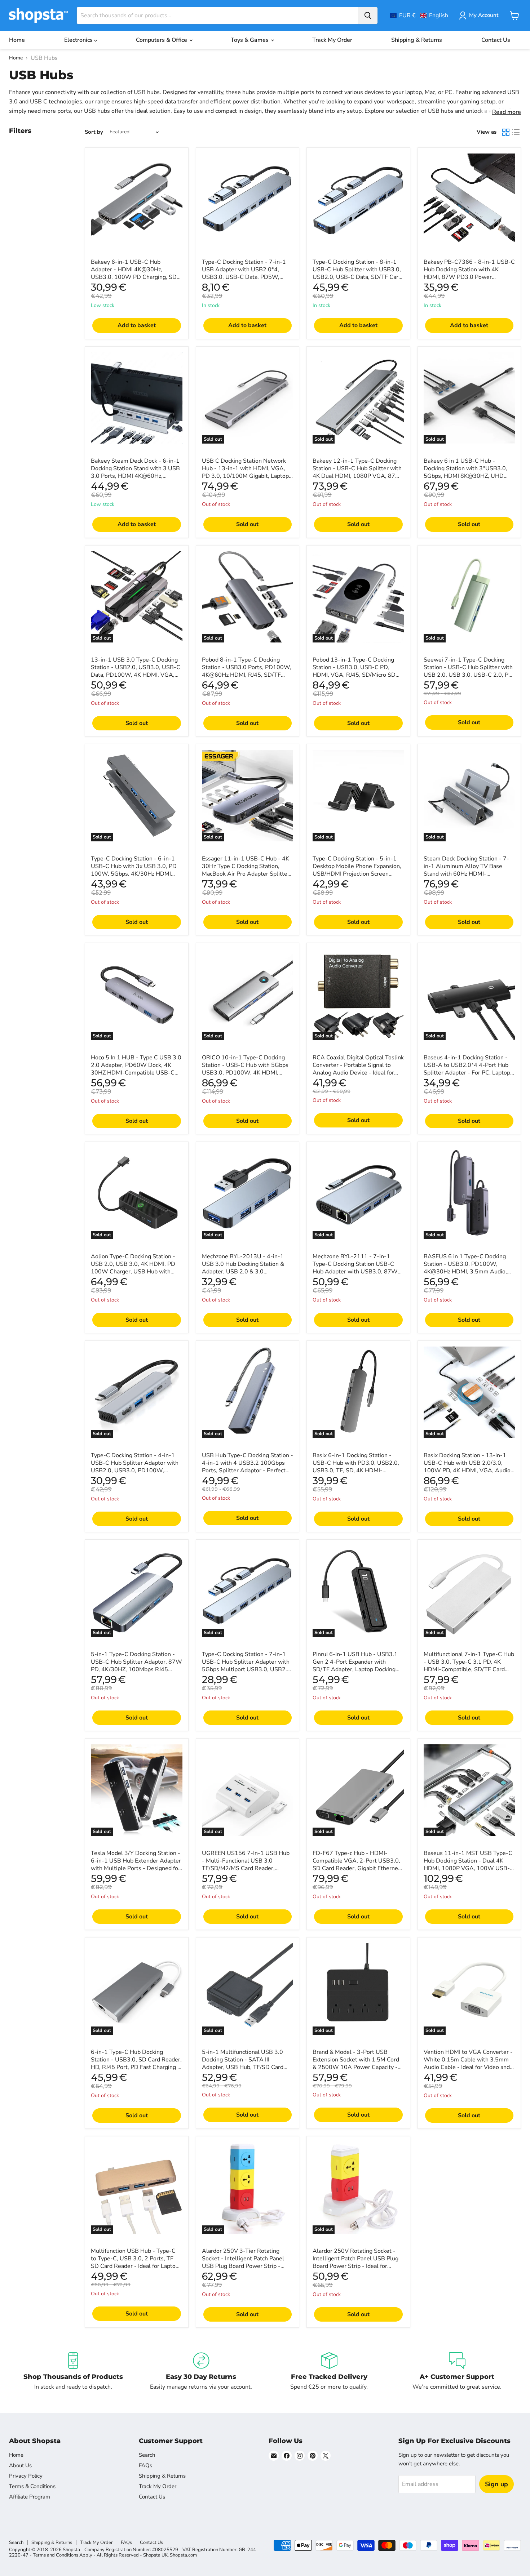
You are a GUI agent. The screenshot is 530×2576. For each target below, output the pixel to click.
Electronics (79, 40)
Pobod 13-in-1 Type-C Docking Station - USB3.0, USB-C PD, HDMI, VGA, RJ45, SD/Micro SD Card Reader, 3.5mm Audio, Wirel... (354, 675)
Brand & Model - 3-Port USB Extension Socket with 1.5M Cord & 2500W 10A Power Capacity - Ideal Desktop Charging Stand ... (356, 2063)
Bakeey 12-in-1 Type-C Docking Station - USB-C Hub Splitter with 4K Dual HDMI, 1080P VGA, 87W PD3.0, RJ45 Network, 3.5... (357, 472)
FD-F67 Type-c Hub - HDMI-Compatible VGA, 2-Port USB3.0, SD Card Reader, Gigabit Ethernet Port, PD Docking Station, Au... (356, 1865)
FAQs (145, 2465)
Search (147, 2455)
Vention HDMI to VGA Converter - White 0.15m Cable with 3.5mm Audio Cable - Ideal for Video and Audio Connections (468, 2063)
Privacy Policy (26, 2476)
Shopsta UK (155, 2555)
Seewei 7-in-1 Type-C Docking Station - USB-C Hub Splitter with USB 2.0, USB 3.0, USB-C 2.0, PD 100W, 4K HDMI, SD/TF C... (468, 671)
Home (17, 40)
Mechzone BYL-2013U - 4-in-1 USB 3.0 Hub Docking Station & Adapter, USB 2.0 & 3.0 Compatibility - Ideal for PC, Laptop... (243, 1272)
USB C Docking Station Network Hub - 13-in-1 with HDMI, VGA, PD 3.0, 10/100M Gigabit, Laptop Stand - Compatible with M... (245, 472)
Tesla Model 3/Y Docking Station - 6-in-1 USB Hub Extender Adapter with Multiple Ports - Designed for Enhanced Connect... (136, 1865)
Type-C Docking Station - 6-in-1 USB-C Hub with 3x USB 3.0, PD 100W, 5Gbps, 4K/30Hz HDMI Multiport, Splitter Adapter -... (134, 870)
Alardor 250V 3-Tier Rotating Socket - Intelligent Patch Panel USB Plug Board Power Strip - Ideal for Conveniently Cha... (243, 2262)
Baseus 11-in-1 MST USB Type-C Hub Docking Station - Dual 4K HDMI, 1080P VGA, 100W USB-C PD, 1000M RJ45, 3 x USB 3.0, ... (469, 1865)
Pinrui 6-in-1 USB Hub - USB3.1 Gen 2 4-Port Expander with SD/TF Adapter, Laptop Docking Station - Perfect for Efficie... (355, 1666)
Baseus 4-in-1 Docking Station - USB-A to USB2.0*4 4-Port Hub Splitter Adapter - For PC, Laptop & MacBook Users (467, 1069)
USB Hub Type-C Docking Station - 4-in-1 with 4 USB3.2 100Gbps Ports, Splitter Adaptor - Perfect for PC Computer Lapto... (248, 1467)
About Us (20, 2465)
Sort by (94, 132)
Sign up (496, 2484)
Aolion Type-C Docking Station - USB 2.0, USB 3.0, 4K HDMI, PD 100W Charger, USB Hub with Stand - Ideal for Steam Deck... (133, 1268)
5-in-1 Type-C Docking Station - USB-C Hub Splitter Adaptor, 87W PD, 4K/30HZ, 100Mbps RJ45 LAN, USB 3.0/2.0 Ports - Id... (136, 1666)
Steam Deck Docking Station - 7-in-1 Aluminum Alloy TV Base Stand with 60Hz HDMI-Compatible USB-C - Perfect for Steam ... (466, 874)
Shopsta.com (183, 2555)
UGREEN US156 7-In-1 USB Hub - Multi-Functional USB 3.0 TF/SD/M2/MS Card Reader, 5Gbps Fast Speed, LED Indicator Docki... (246, 1868)
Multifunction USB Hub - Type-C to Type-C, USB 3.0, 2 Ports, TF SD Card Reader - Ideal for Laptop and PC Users (135, 2262)
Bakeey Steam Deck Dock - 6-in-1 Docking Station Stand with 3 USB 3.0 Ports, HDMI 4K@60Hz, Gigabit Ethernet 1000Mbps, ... (135, 472)
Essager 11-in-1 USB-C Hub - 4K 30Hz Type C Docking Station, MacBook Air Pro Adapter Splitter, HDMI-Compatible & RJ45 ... (246, 870)
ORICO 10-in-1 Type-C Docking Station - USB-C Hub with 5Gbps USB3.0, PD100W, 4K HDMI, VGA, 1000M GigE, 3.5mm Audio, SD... (246, 1073)
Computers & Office (162, 40)
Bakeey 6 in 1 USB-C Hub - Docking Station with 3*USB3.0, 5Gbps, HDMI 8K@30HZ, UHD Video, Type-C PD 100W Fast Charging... (465, 476)
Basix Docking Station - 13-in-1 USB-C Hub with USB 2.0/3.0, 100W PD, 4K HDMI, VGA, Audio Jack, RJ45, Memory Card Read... (467, 1467)
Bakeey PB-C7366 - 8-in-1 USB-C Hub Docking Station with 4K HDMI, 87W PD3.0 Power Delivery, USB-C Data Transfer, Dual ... (469, 277)
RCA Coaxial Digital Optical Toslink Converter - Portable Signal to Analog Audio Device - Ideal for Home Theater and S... (358, 1069)
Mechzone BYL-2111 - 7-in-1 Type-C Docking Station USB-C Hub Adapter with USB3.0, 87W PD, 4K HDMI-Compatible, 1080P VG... (356, 1272)
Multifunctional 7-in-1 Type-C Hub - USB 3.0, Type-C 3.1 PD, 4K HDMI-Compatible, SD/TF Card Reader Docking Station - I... (469, 1666)
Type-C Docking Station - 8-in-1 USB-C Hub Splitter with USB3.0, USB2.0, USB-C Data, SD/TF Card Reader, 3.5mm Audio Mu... (357, 273)
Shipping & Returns (417, 40)
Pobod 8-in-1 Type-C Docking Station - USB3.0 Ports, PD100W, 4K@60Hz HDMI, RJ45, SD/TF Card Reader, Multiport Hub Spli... (247, 671)
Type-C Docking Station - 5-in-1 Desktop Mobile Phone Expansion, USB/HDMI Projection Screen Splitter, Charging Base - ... (357, 870)
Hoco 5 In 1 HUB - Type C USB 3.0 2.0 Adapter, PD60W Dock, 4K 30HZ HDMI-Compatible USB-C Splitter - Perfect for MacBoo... (136, 1069)
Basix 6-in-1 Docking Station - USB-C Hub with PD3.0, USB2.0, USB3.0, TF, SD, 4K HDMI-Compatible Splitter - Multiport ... (356, 1467)
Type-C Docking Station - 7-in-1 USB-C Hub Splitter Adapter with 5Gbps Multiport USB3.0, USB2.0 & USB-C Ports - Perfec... (246, 1666)
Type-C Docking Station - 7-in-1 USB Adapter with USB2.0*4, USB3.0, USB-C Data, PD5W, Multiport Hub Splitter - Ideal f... (244, 273)
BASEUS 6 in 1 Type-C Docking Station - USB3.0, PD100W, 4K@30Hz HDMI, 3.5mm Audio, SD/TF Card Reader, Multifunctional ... (465, 1272)
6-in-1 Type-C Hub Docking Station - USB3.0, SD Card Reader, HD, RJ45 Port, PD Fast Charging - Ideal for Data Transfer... (136, 2063)
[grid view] (506, 132)
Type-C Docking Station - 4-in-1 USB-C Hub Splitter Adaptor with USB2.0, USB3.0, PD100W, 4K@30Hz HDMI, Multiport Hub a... (135, 1471)
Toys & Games (250, 40)
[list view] (516, 132)
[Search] (368, 15)
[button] (419, 15)
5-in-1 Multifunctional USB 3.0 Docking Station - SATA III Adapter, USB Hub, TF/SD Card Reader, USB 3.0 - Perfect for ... (243, 2063)
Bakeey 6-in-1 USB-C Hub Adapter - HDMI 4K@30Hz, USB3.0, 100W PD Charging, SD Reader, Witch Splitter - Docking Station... (134, 277)
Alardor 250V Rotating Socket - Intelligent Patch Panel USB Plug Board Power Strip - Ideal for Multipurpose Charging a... (355, 2262)
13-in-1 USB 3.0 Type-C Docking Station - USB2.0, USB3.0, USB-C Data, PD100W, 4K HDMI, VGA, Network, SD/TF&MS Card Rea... (136, 671)
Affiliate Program (30, 2497)
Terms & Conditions (32, 2486)
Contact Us (496, 40)
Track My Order (332, 40)
